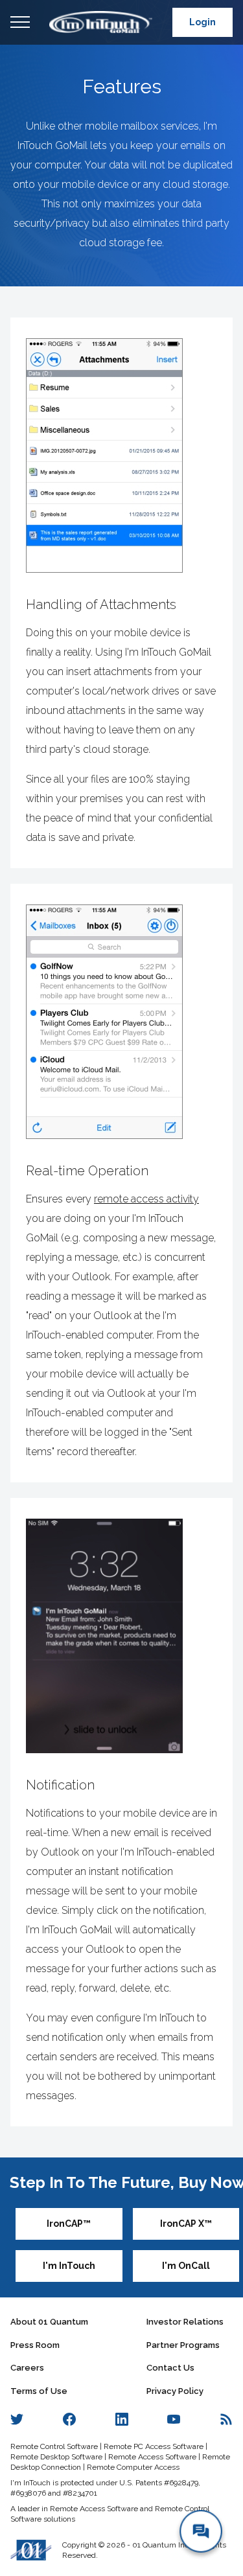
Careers (27, 2368)
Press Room (35, 2345)
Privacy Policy (175, 2391)
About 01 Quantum (49, 2322)
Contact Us (170, 2368)
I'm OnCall (186, 2266)
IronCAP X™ (186, 2224)
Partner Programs (183, 2345)
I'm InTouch (69, 2266)
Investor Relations (185, 2322)
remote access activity (146, 1199)
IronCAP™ (69, 2224)
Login (202, 22)
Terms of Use (39, 2391)
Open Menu (20, 23)
